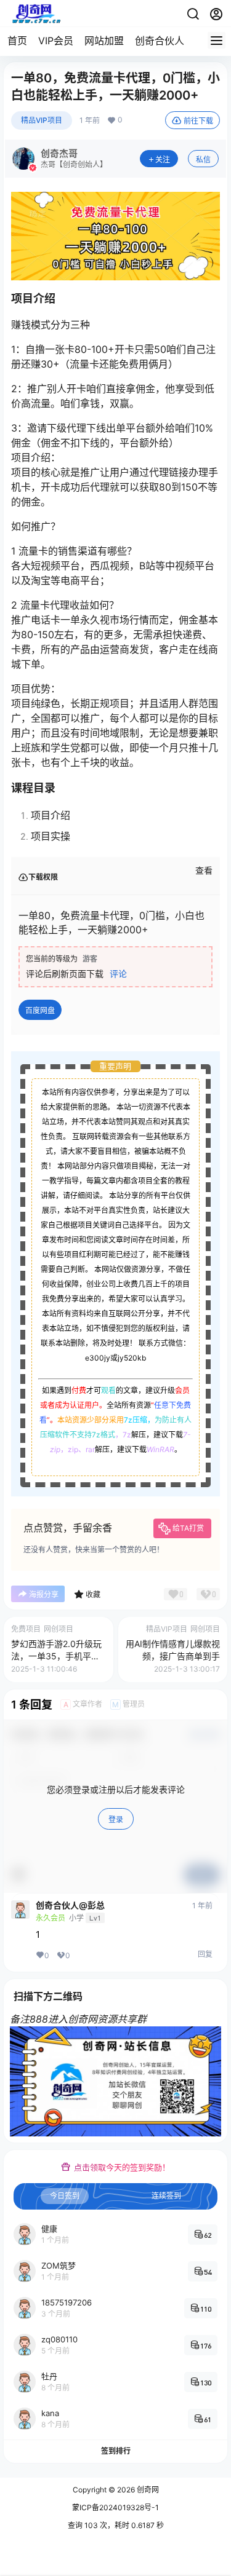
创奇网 (147, 2490)
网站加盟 (104, 41)
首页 (17, 41)
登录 (116, 1819)
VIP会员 (56, 41)
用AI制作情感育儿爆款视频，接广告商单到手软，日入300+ (173, 1656)
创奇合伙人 (160, 41)
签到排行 (116, 2451)
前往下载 (198, 121)
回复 (205, 1954)
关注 (163, 160)
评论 (118, 974)
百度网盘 (40, 1010)
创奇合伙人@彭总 (70, 1905)
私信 (203, 160)
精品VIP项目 (42, 120)
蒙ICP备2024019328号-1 (115, 2507)
